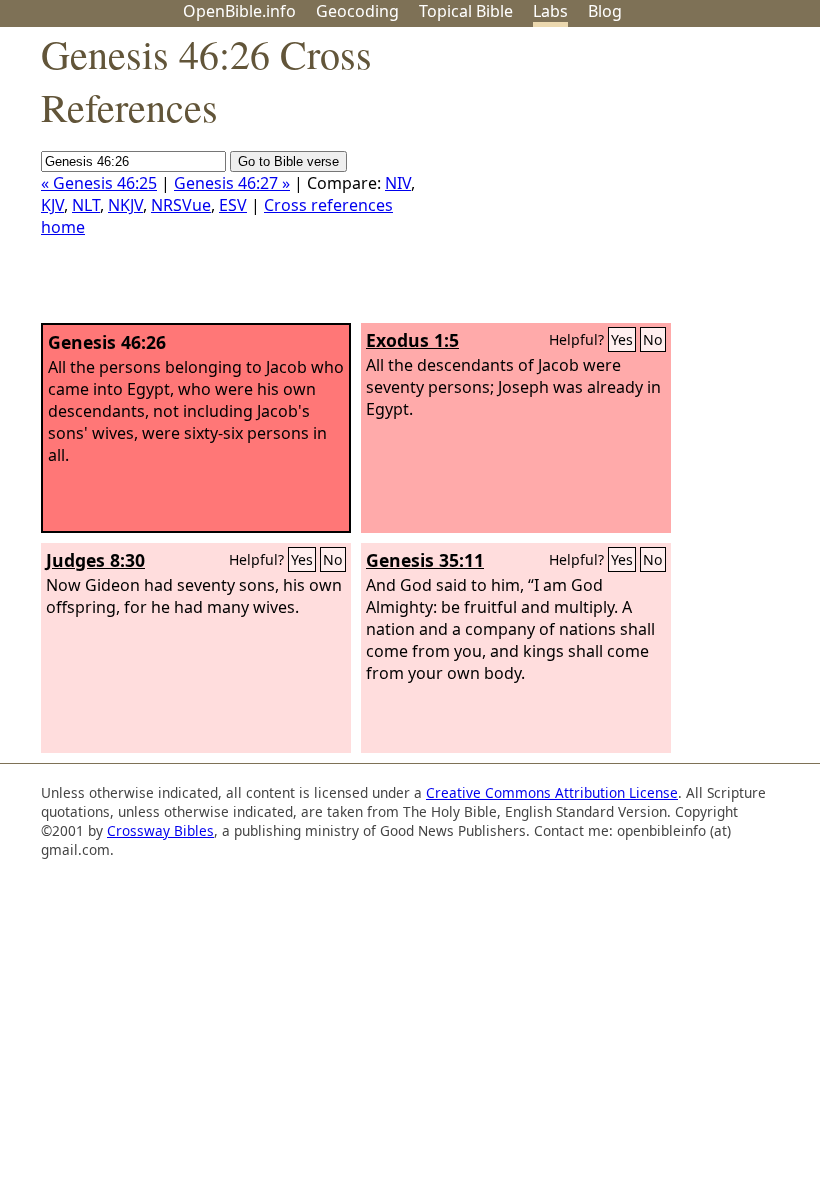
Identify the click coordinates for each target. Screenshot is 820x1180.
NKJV (125, 205)
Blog (605, 11)
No (653, 339)
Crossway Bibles (160, 830)
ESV (233, 205)
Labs (550, 11)
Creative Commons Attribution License (552, 792)
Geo (357, 11)
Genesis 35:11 (425, 560)
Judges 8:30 (95, 560)
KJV (52, 205)
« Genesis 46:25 (99, 183)
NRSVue (181, 205)
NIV (398, 183)
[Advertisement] (618, 183)
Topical (466, 11)
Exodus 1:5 (412, 340)
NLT (86, 205)
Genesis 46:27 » (232, 183)
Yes (622, 339)
